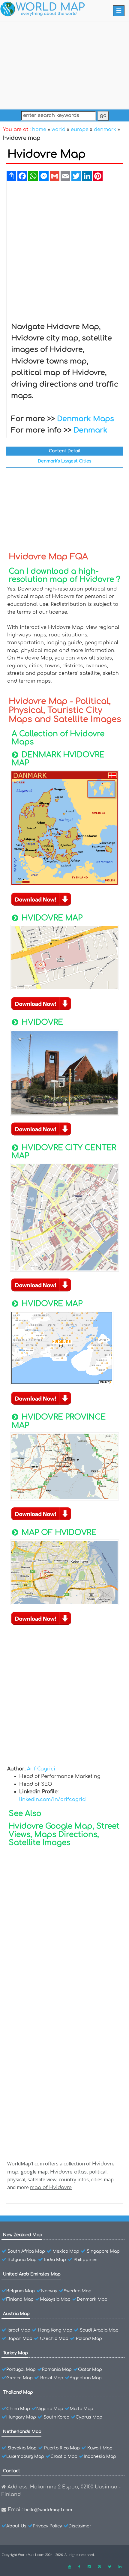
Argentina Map (86, 2378)
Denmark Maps (85, 419)
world (58, 130)
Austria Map (16, 2314)
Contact (12, 2471)
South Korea (56, 2417)
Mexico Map (66, 2251)
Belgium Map (21, 2291)
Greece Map (19, 2378)
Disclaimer (80, 2526)
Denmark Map (92, 2299)
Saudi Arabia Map (99, 2330)
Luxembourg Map (25, 2456)
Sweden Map (78, 2291)
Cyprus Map (89, 2417)
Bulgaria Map (22, 2260)
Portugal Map (21, 2370)
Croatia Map (64, 2456)
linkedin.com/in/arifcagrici (53, 1800)
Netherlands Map (22, 2432)
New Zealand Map (23, 2235)
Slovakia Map (22, 2448)
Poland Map (89, 2339)
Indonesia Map (100, 2456)
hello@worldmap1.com (48, 2510)
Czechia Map (54, 2339)
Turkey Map (15, 2353)
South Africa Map (26, 2251)
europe (80, 130)
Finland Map (20, 2299)
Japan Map (20, 2339)
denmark (105, 130)
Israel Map (19, 2330)
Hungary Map (21, 2417)
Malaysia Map (55, 2299)
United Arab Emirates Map (32, 2274)
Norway (49, 2291)
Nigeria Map (50, 2409)
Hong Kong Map (55, 2330)
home (39, 130)
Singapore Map (103, 2251)
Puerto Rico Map (62, 2448)
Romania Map (57, 2370)
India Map (55, 2260)
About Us (16, 2526)
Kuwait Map (100, 2448)
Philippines (85, 2260)
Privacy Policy (47, 2526)
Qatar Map (90, 2370)
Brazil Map (52, 2378)
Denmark (90, 430)
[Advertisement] (64, 64)
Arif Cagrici (41, 1769)
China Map (18, 2409)
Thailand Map (18, 2392)
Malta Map (81, 2409)
